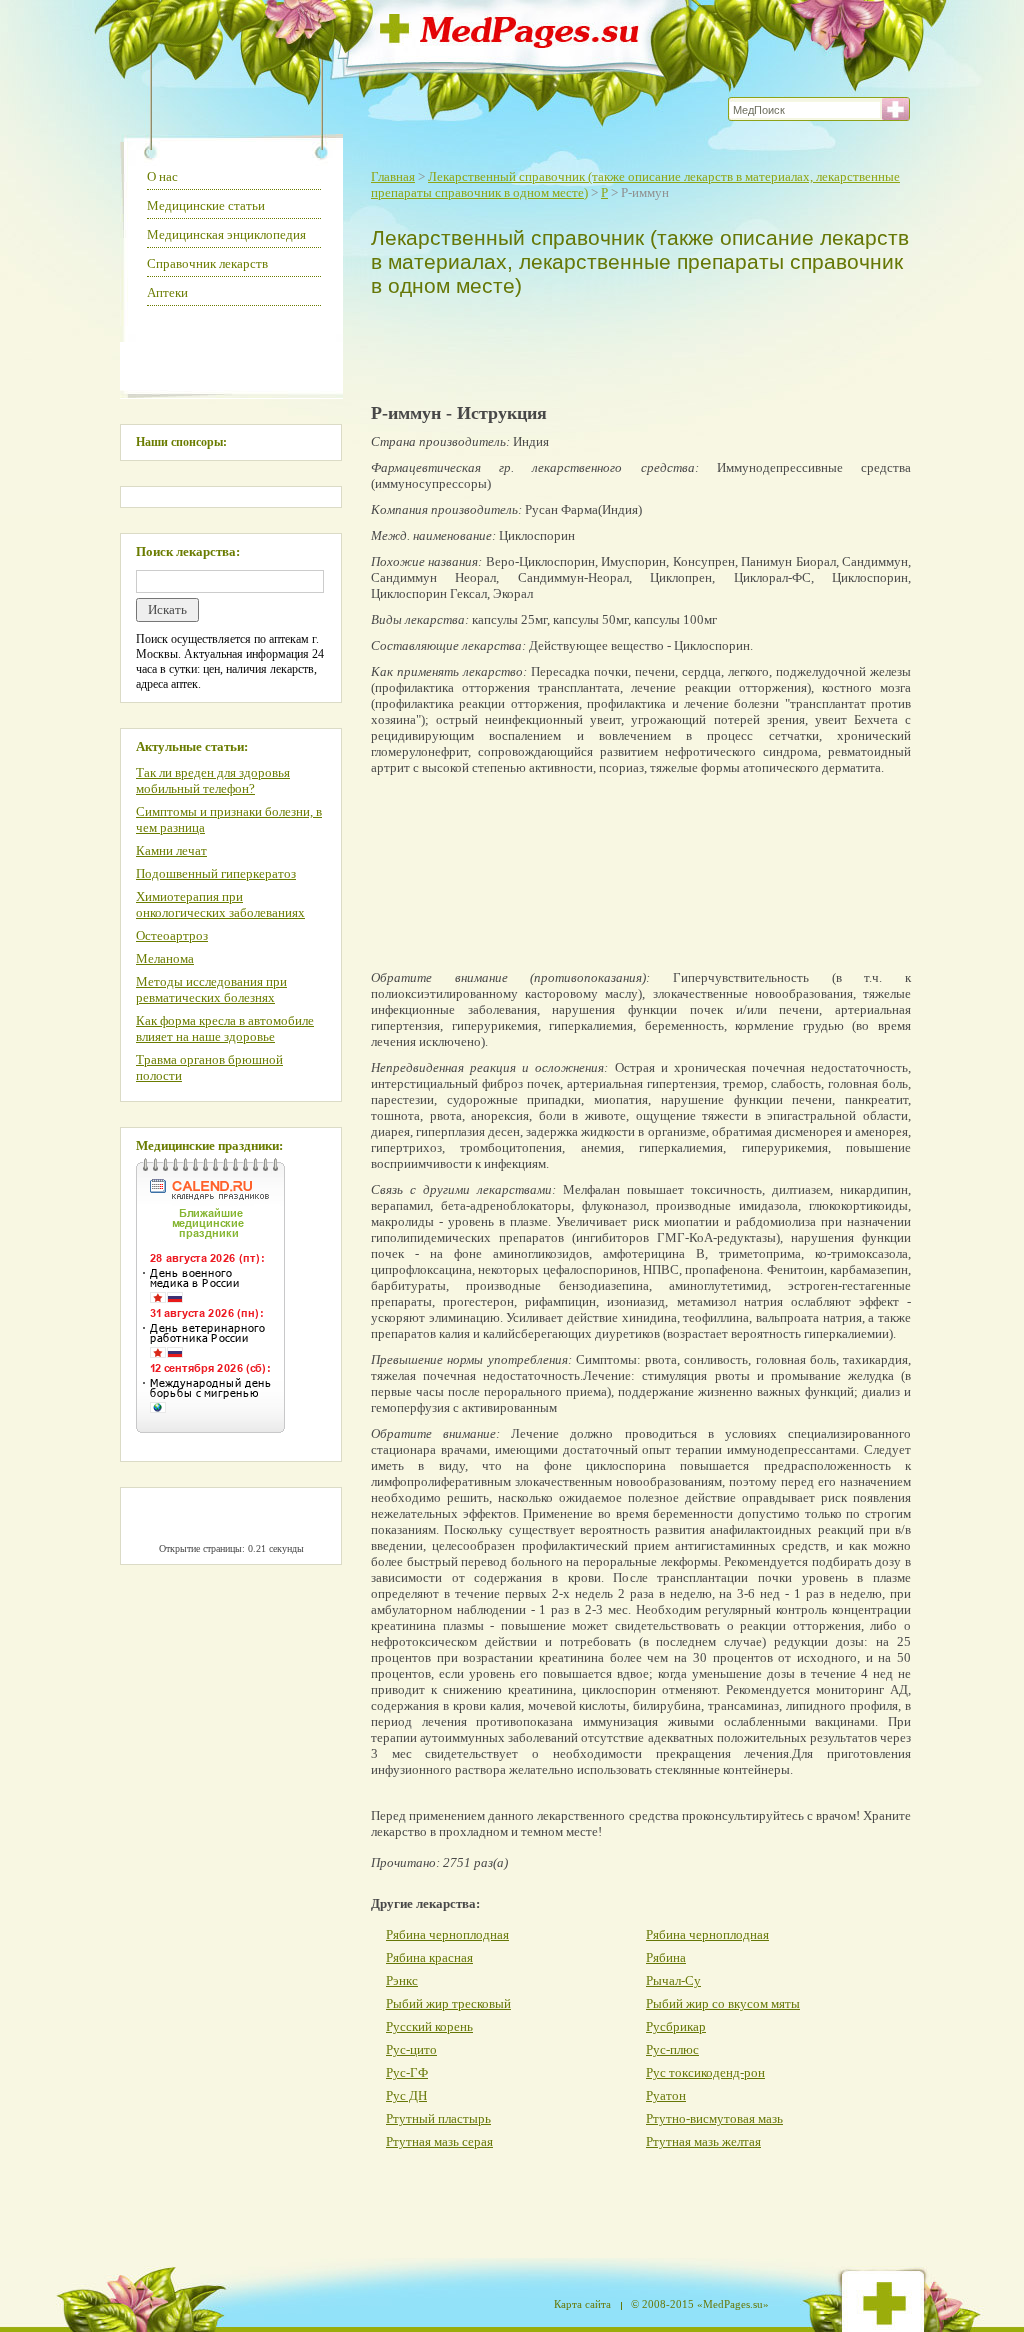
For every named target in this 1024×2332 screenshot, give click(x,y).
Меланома (165, 958)
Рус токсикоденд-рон (705, 2072)
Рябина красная (429, 1957)
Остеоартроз (172, 935)
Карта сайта (582, 2304)
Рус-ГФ (407, 2072)
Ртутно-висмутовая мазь (714, 2118)
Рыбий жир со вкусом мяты (723, 2003)
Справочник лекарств (207, 263)
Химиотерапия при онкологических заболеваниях (220, 904)
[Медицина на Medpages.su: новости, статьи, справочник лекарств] (509, 42)
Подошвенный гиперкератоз (216, 873)
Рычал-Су (673, 1980)
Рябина (666, 1957)
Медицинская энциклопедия (226, 234)
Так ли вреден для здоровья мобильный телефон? (213, 780)
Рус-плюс (672, 2049)
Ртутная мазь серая (439, 2141)
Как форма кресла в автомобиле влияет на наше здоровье (225, 1028)
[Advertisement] (636, 346)
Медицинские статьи (206, 205)
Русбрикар (676, 2026)
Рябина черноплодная (447, 1934)
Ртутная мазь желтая (703, 2141)
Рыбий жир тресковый (448, 2003)
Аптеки (167, 292)
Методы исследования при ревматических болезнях (211, 989)
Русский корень (429, 2026)
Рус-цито (411, 2049)
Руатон (666, 2095)
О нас (162, 176)
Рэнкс (402, 1980)
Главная (393, 176)
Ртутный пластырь (438, 2118)
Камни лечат (171, 850)
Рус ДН (406, 2095)
